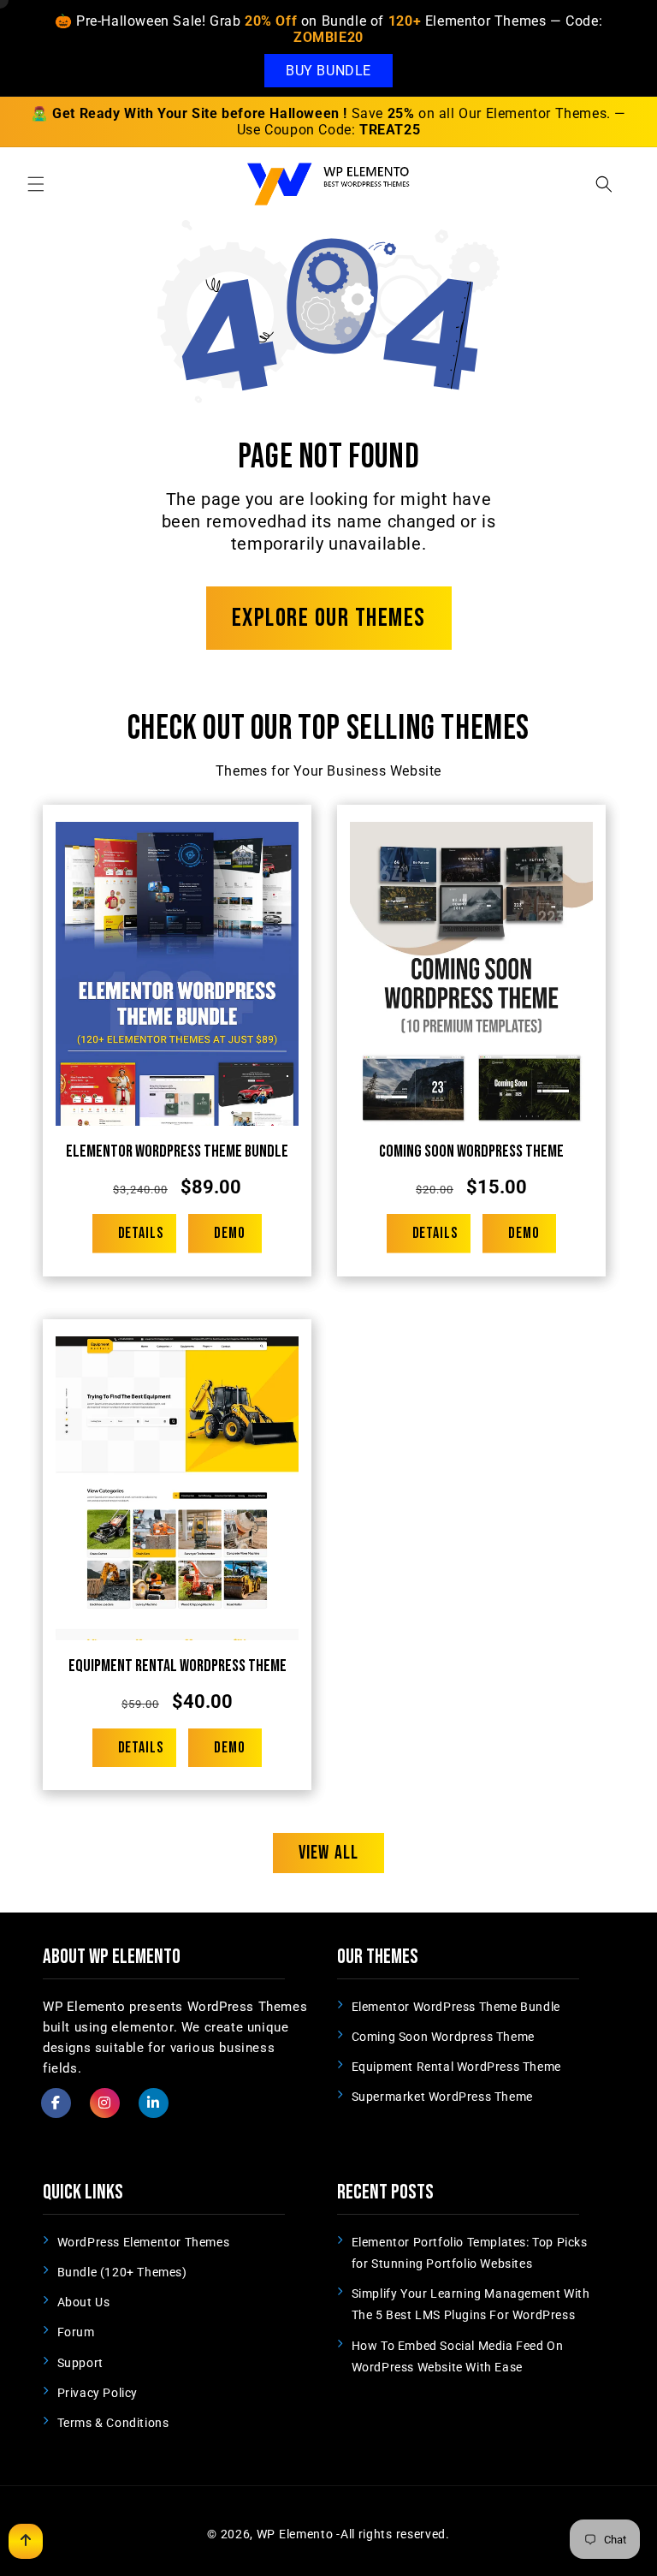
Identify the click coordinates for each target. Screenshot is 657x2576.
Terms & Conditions (113, 2423)
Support (80, 2363)
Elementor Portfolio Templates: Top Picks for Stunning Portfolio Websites (470, 2253)
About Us (84, 2302)
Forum (76, 2332)
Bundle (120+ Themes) (122, 2272)
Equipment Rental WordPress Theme (178, 1666)
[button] (36, 184)
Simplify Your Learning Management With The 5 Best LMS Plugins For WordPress (471, 2304)
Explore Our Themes (329, 618)
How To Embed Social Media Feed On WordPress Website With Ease (458, 2356)
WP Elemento (295, 2534)
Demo (230, 1233)
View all (328, 1853)
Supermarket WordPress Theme (442, 2097)
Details (141, 1233)
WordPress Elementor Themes (144, 2242)
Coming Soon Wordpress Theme (471, 1151)
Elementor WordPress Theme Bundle (177, 1151)
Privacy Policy (98, 2393)
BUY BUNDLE (328, 71)
